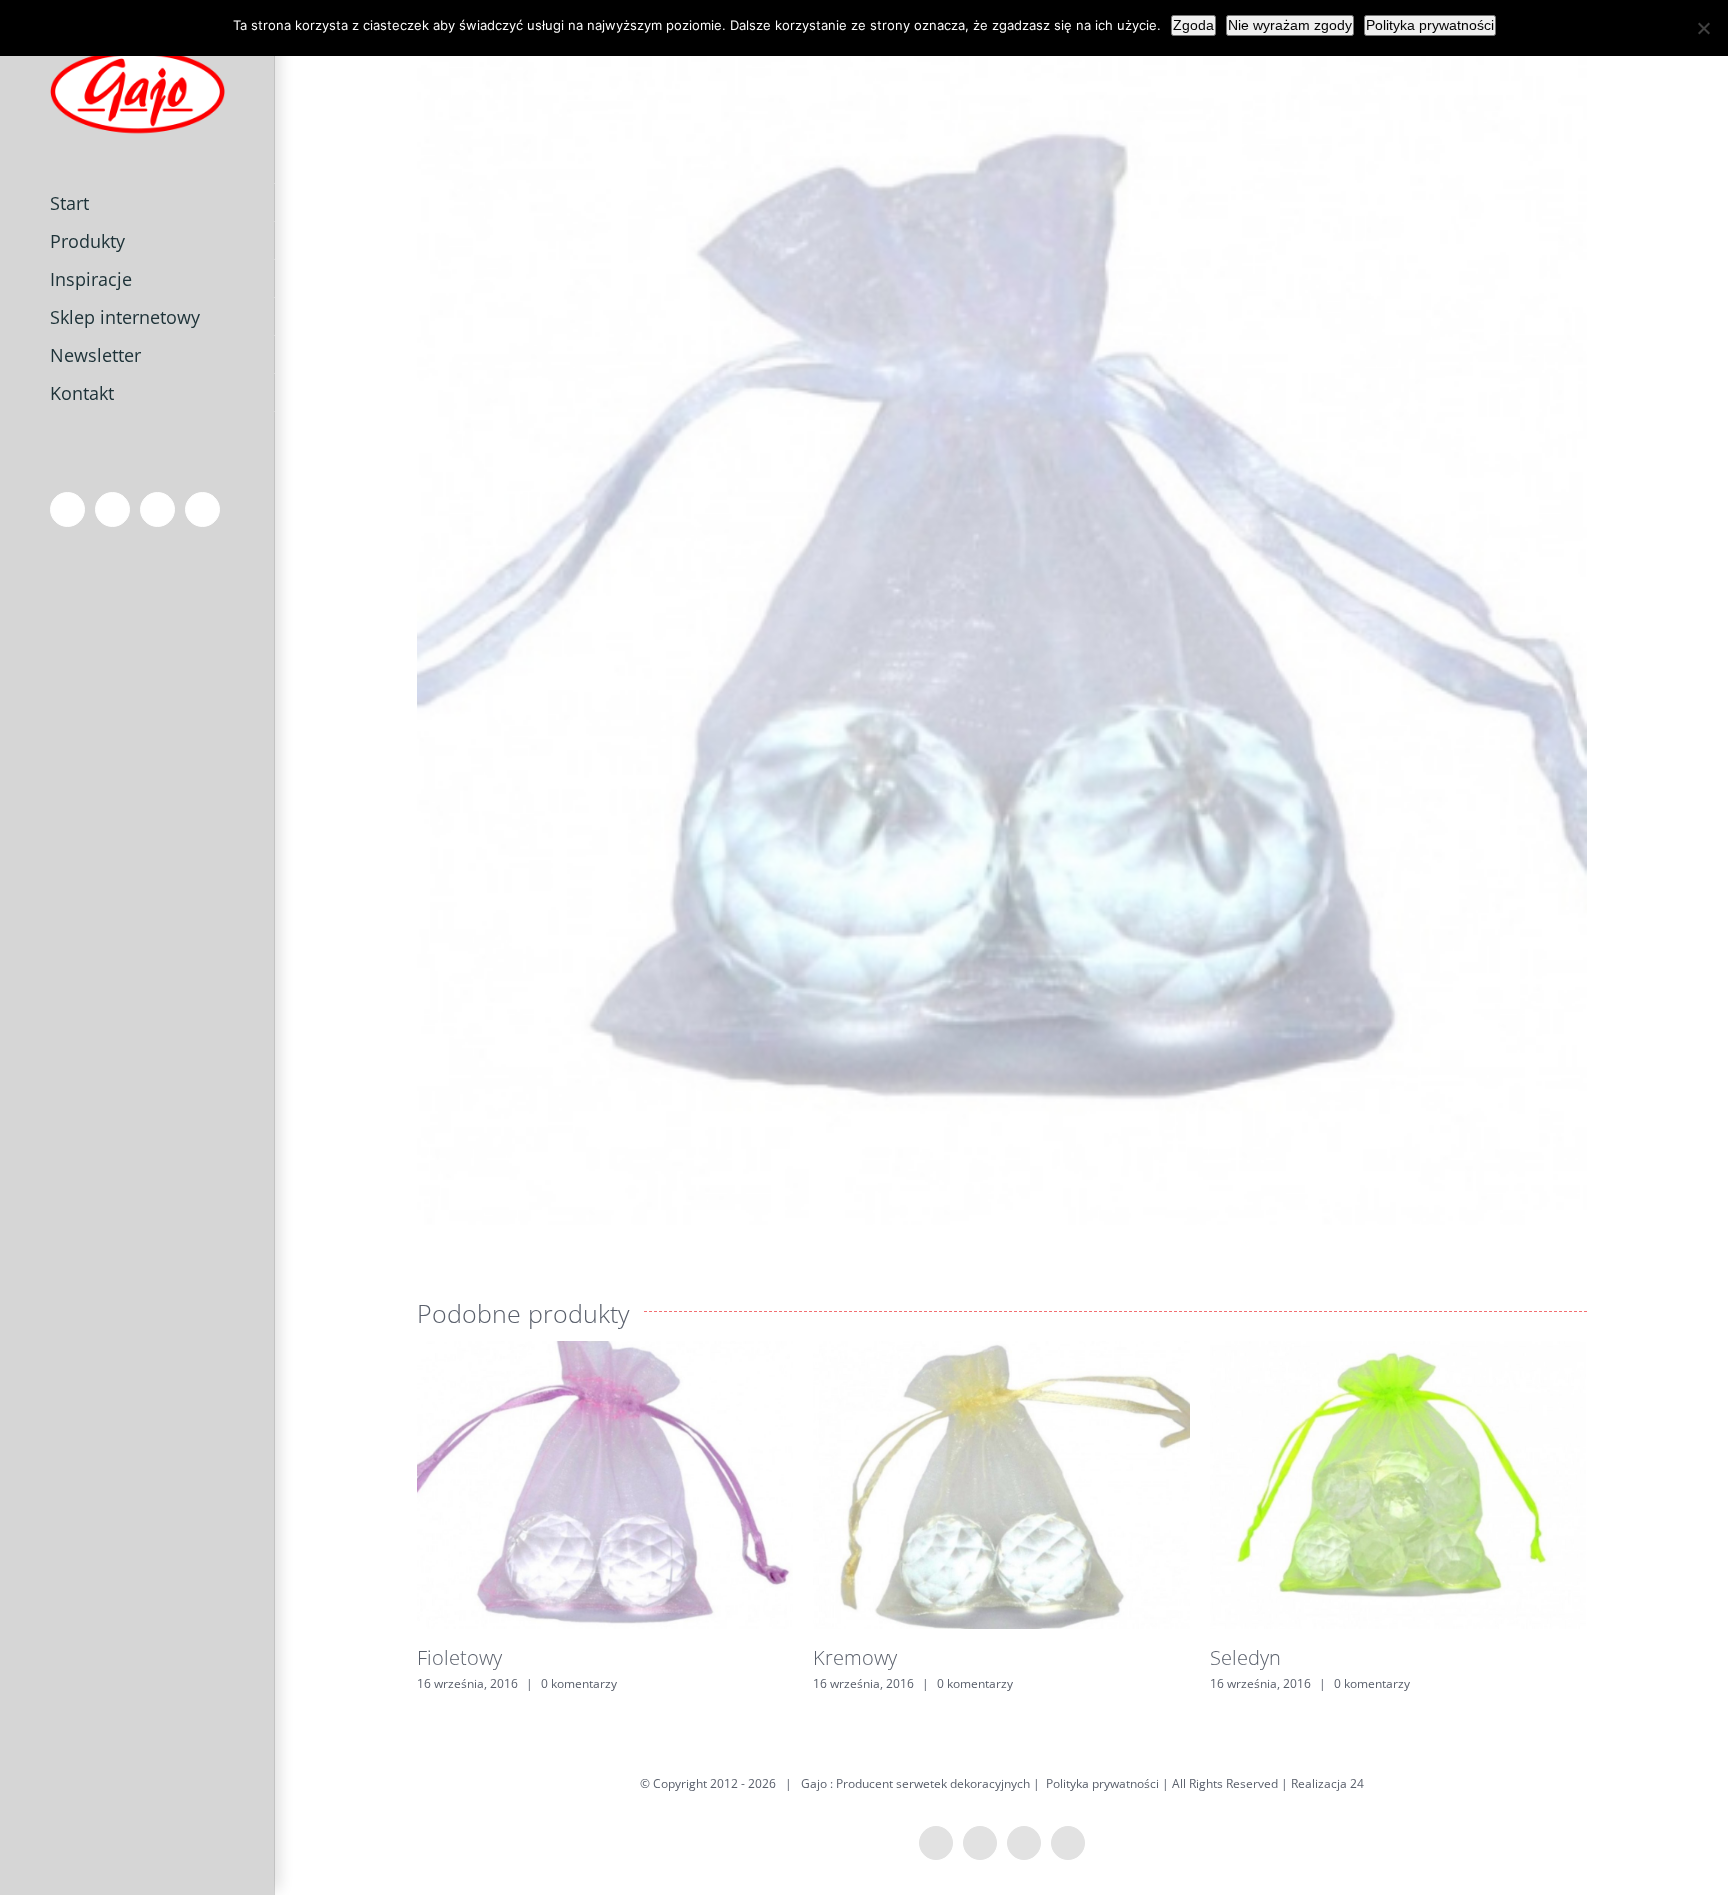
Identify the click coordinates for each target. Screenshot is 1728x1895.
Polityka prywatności (1102, 1783)
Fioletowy (459, 1657)
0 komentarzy (579, 1683)
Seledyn (1245, 1657)
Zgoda (1193, 25)
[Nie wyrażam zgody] (1703, 28)
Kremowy (855, 1657)
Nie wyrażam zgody (1290, 25)
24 (1357, 1783)
